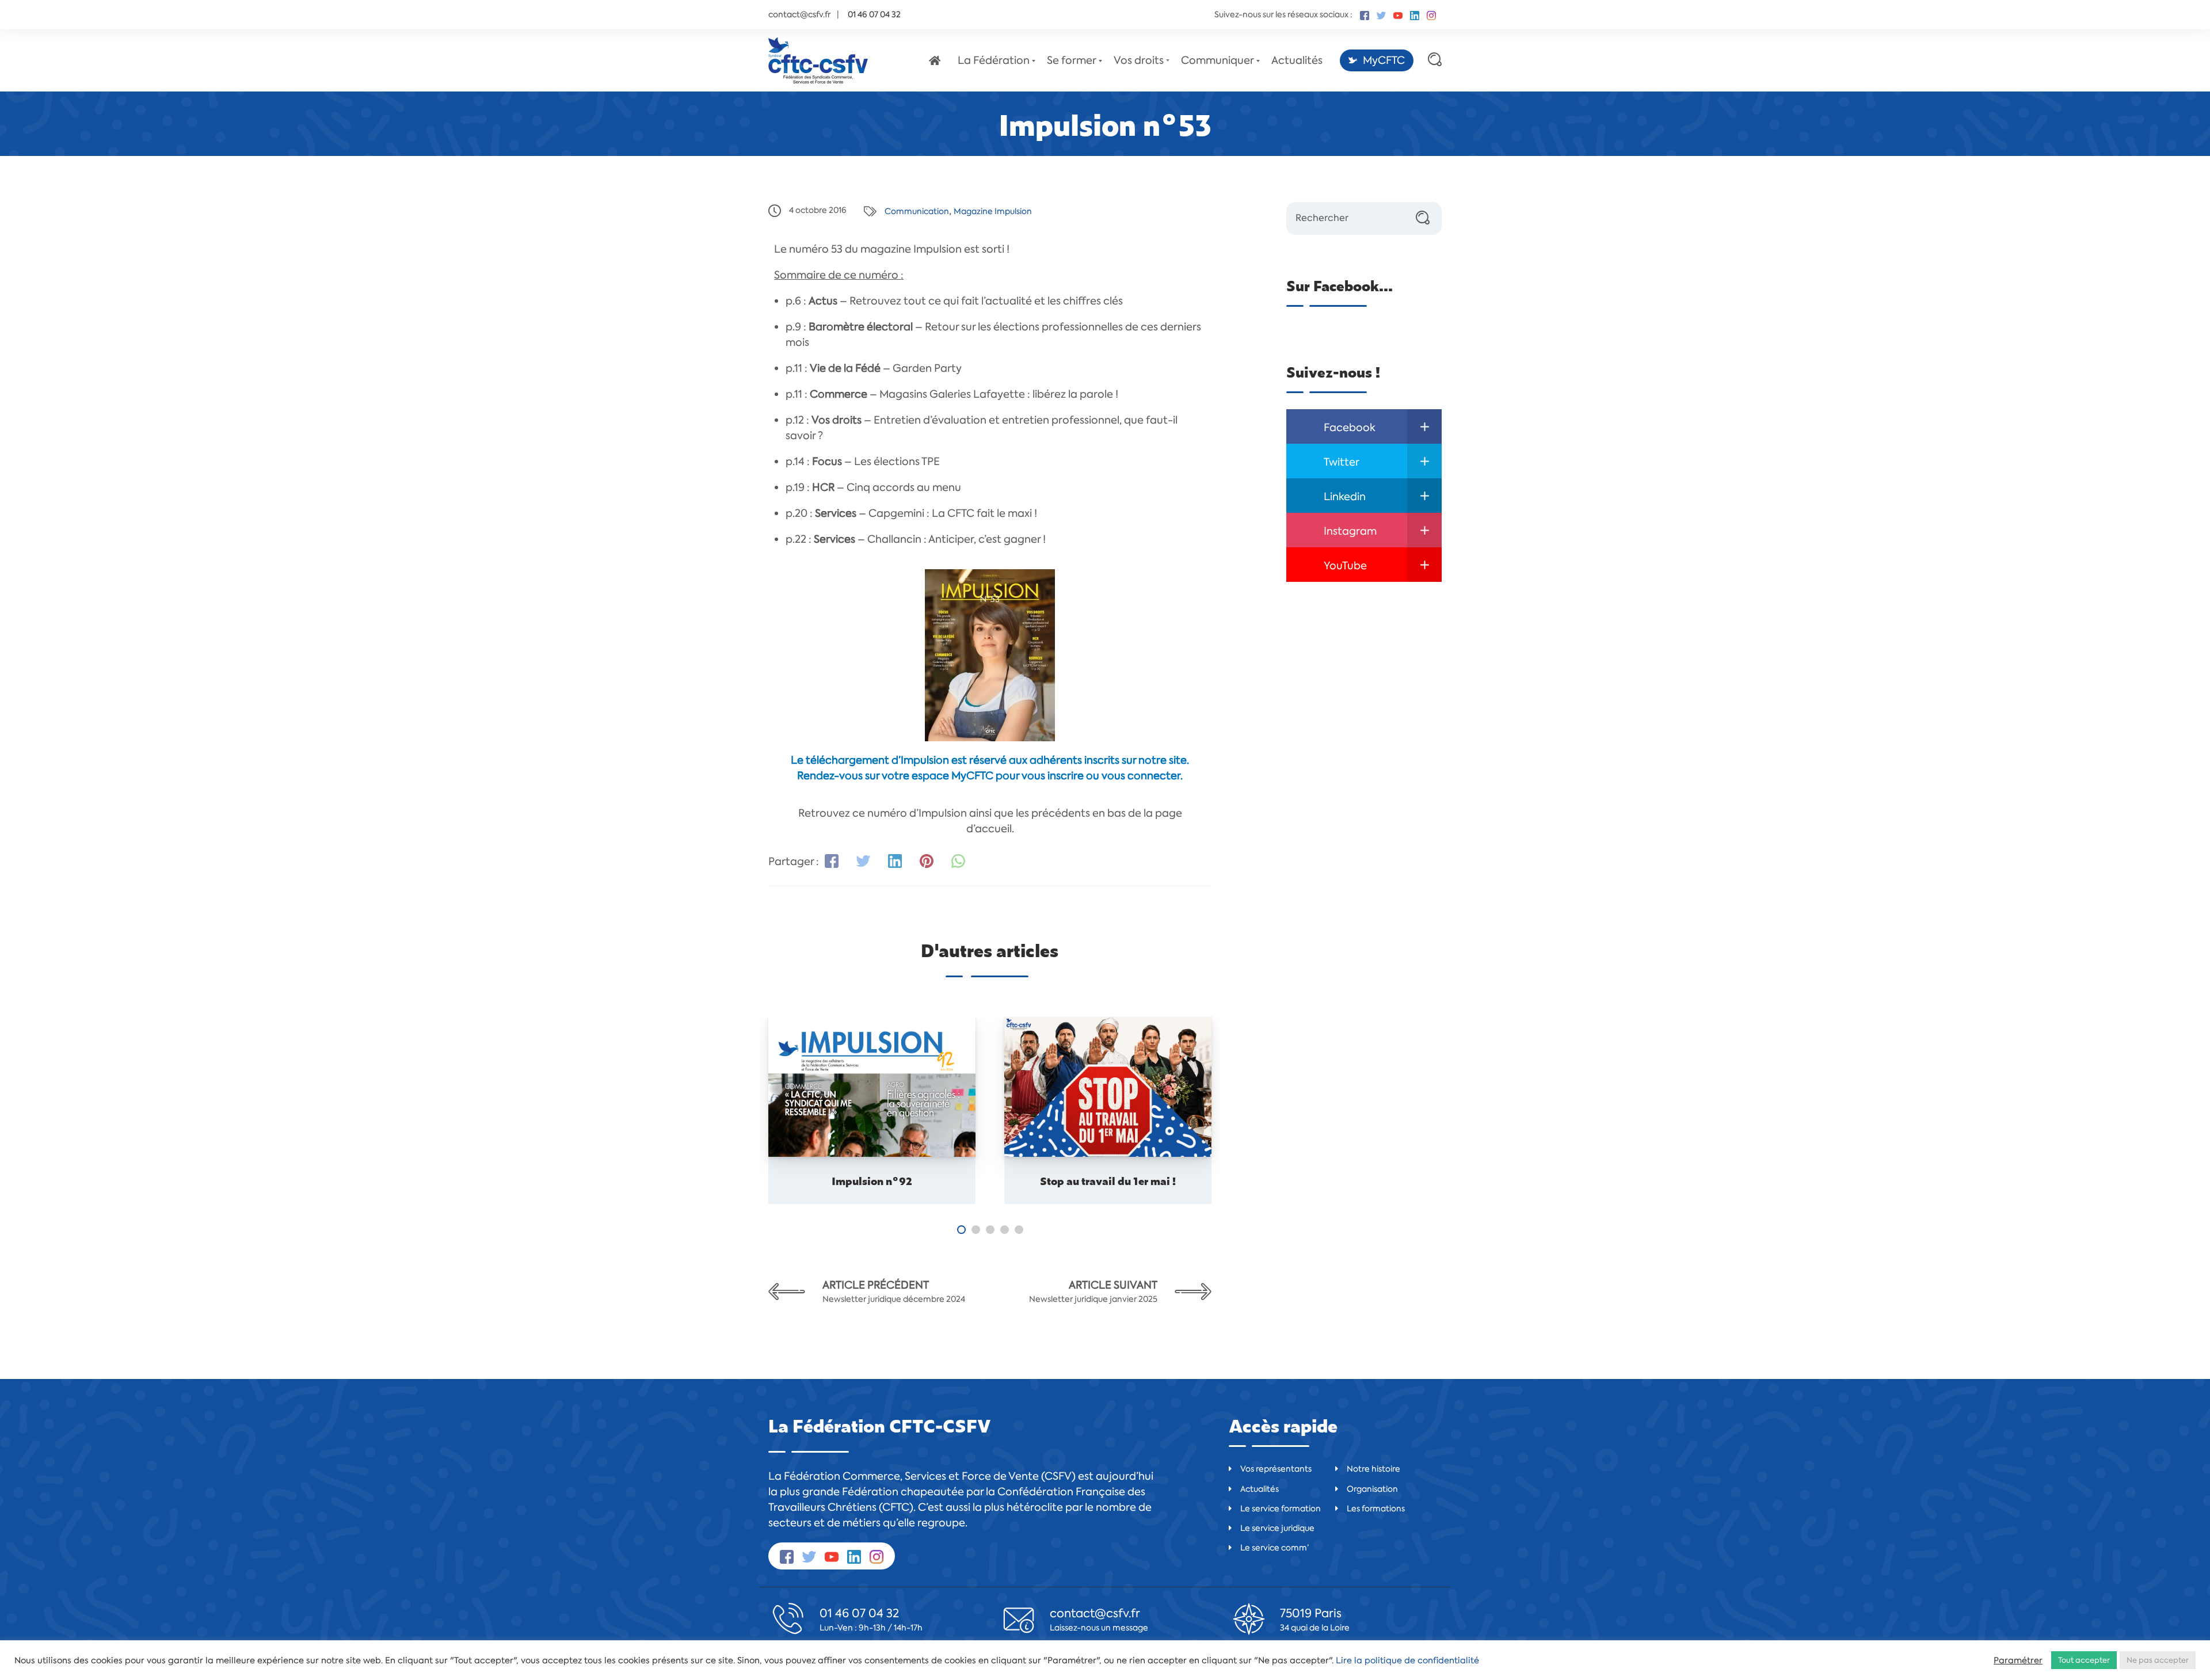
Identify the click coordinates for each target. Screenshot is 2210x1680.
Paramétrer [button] (2018, 1660)
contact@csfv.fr (799, 14)
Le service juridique (1277, 1528)
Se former (1072, 60)
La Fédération (994, 60)
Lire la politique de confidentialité (1407, 1660)
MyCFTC (1384, 60)
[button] (961, 1230)
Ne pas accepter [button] (2158, 1660)
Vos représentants (1276, 1469)
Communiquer (1218, 60)
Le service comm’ (1274, 1548)
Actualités (1297, 60)
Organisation (1372, 1489)
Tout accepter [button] (2084, 1660)
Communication (917, 211)
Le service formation (1281, 1508)
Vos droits (1139, 60)
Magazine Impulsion (993, 211)
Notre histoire (1373, 1469)
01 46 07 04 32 (859, 1613)
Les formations (1376, 1508)
